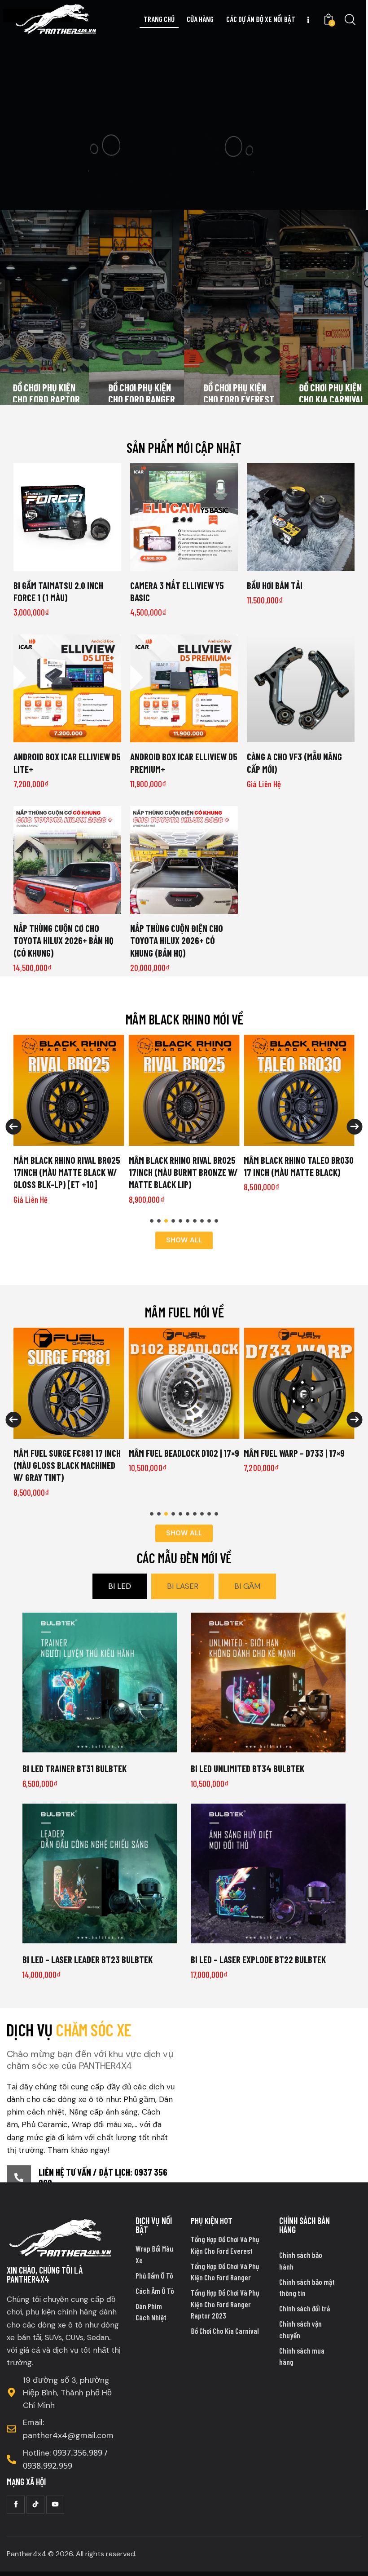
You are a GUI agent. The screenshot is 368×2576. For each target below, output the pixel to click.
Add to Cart (184, 564)
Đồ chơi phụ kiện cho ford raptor (46, 393)
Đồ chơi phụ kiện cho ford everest (239, 393)
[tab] (120, 1586)
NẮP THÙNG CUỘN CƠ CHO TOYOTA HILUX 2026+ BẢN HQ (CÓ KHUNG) (64, 940)
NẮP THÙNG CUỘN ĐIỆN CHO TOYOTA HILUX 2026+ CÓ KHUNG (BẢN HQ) (177, 940)
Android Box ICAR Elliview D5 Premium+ (184, 763)
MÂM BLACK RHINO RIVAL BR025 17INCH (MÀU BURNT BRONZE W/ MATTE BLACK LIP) (183, 1172)
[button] (152, 1221)
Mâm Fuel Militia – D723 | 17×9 (299, 1453)
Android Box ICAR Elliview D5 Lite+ (67, 763)
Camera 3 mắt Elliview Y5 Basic (177, 591)
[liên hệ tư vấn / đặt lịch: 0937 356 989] (19, 2177)
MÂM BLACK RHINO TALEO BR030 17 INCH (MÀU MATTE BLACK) (299, 1166)
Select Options (67, 564)
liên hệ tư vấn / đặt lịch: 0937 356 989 (103, 2177)
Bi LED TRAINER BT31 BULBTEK (74, 1768)
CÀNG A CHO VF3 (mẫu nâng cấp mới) (294, 763)
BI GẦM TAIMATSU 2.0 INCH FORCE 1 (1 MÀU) (58, 591)
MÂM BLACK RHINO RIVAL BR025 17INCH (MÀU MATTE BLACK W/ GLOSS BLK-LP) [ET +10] (67, 1172)
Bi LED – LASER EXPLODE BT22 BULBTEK (258, 1959)
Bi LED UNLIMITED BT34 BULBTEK (248, 1768)
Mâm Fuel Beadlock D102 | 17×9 (70, 1453)
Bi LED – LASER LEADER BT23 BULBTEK (88, 1959)
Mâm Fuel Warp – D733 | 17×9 (180, 1453)
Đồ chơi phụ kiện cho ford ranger (142, 393)
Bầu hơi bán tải (275, 585)
